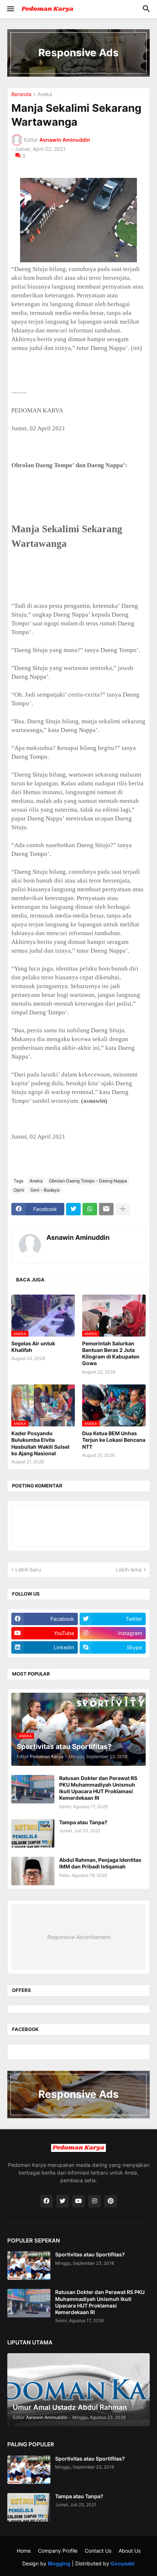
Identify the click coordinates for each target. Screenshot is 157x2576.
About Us (130, 2551)
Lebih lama (129, 1569)
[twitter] (62, 2201)
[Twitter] (73, 1209)
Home (24, 2551)
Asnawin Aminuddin (78, 1237)
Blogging (59, 2563)
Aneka (45, 94)
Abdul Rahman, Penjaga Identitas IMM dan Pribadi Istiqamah (100, 1863)
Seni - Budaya (45, 1190)
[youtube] (78, 2201)
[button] (10, 9)
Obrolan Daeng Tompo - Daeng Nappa (88, 1181)
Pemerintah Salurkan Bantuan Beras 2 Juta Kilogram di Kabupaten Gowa (111, 1353)
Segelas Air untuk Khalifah (33, 1347)
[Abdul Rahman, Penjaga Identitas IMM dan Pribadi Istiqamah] (33, 1871)
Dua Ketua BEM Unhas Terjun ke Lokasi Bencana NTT (114, 1440)
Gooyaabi (123, 2563)
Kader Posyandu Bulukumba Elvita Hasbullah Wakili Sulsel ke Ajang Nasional (40, 1443)
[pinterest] (111, 2201)
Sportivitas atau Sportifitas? (90, 2254)
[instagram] (95, 2201)
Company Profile (58, 2551)
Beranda (21, 94)
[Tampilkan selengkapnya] (123, 1209)
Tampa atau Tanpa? (83, 1822)
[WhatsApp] (90, 1209)
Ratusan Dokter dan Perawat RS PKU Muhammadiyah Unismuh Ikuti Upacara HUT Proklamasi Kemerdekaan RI (98, 1788)
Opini (19, 1190)
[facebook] (46, 2201)
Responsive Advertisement (78, 1937)
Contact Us (98, 2551)
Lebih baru (28, 1569)
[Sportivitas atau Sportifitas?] (29, 2266)
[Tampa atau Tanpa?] (33, 1833)
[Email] (106, 1209)
